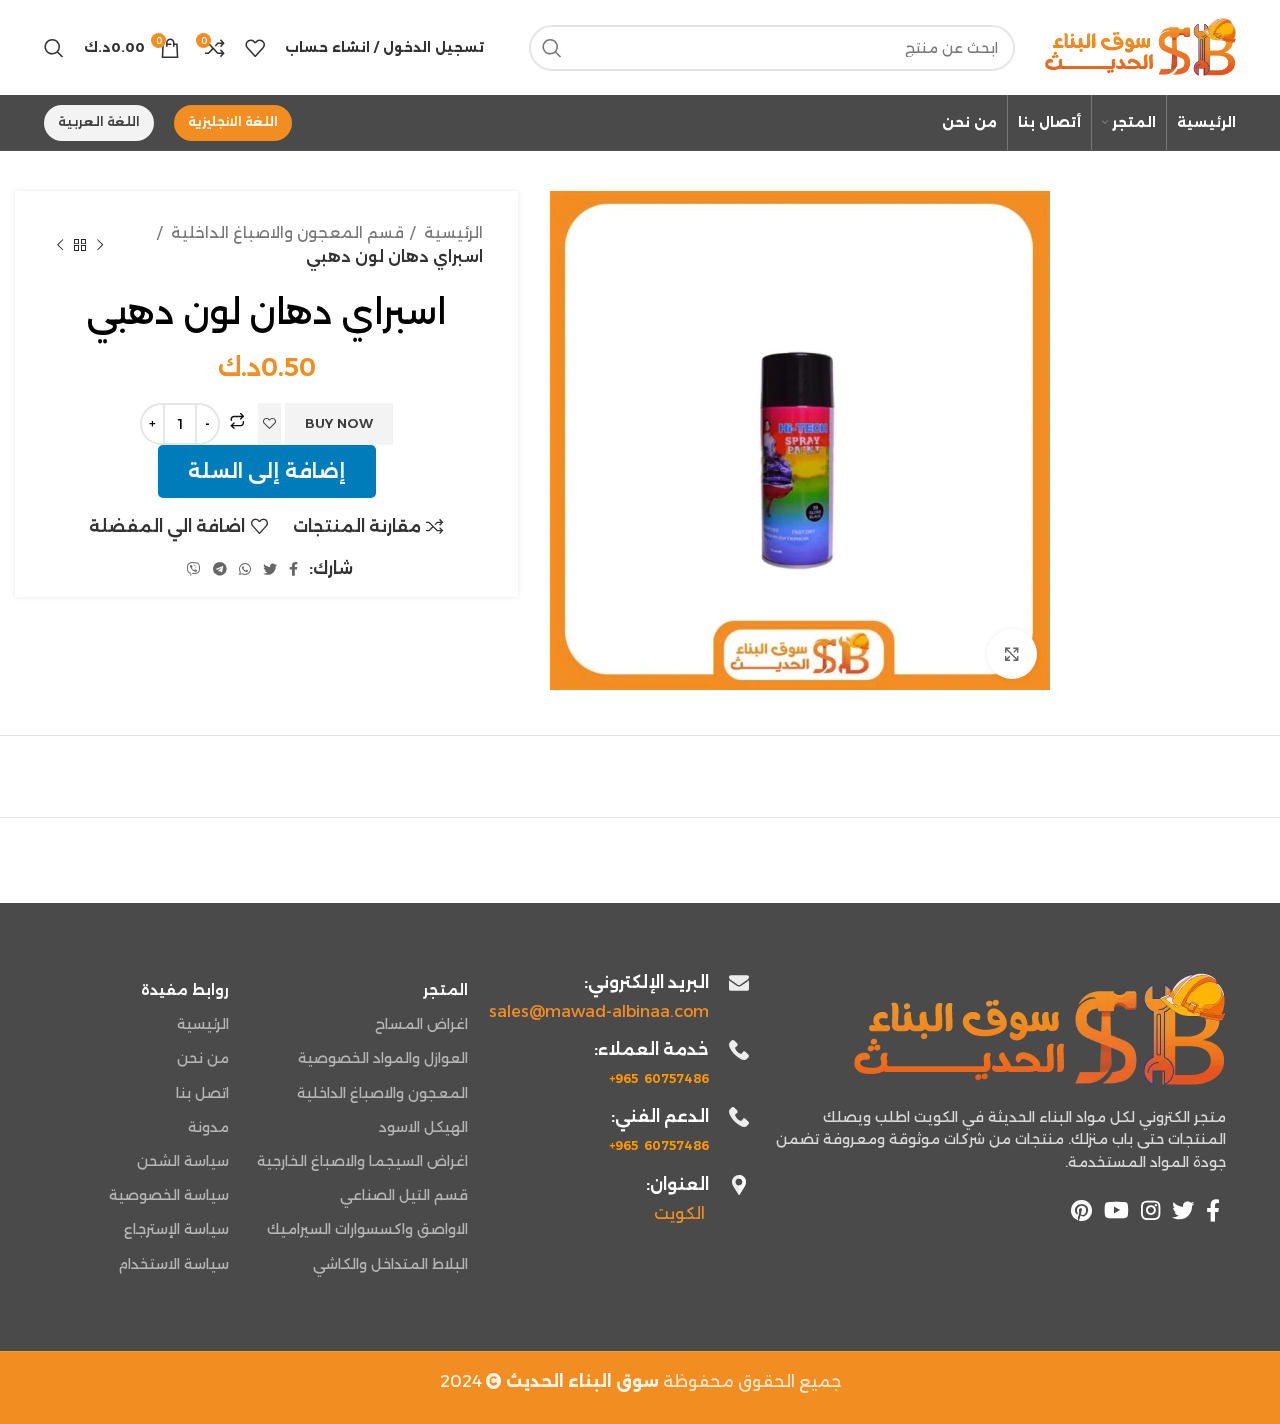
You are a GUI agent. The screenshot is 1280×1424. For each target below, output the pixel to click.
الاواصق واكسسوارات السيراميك (367, 1229)
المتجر (445, 990)
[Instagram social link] (1150, 1210)
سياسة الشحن (183, 1161)
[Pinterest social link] (1081, 1210)
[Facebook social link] (293, 569)
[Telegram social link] (220, 569)
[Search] (54, 48)
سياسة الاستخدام (173, 1264)
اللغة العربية (99, 121)
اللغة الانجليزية (233, 121)
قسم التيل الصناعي (403, 1195)
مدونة (208, 1127)
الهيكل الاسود (423, 1127)
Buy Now (339, 423)
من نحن (203, 1058)
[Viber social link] (194, 569)
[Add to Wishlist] (269, 424)
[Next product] (60, 245)
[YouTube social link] (1116, 1210)
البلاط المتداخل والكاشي (390, 1264)
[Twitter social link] (270, 569)
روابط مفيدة (185, 990)
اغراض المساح (421, 1024)
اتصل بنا (202, 1093)
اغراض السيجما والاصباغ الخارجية (362, 1161)
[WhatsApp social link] (245, 569)
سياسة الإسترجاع (176, 1229)
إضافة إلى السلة (267, 471)
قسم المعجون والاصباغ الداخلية (285, 232)
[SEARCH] (552, 48)
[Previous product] (100, 245)
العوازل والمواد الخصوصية (382, 1058)
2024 (549, 1381)
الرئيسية (451, 232)
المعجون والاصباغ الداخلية (382, 1093)
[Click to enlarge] (1012, 654)
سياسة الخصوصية (169, 1195)
